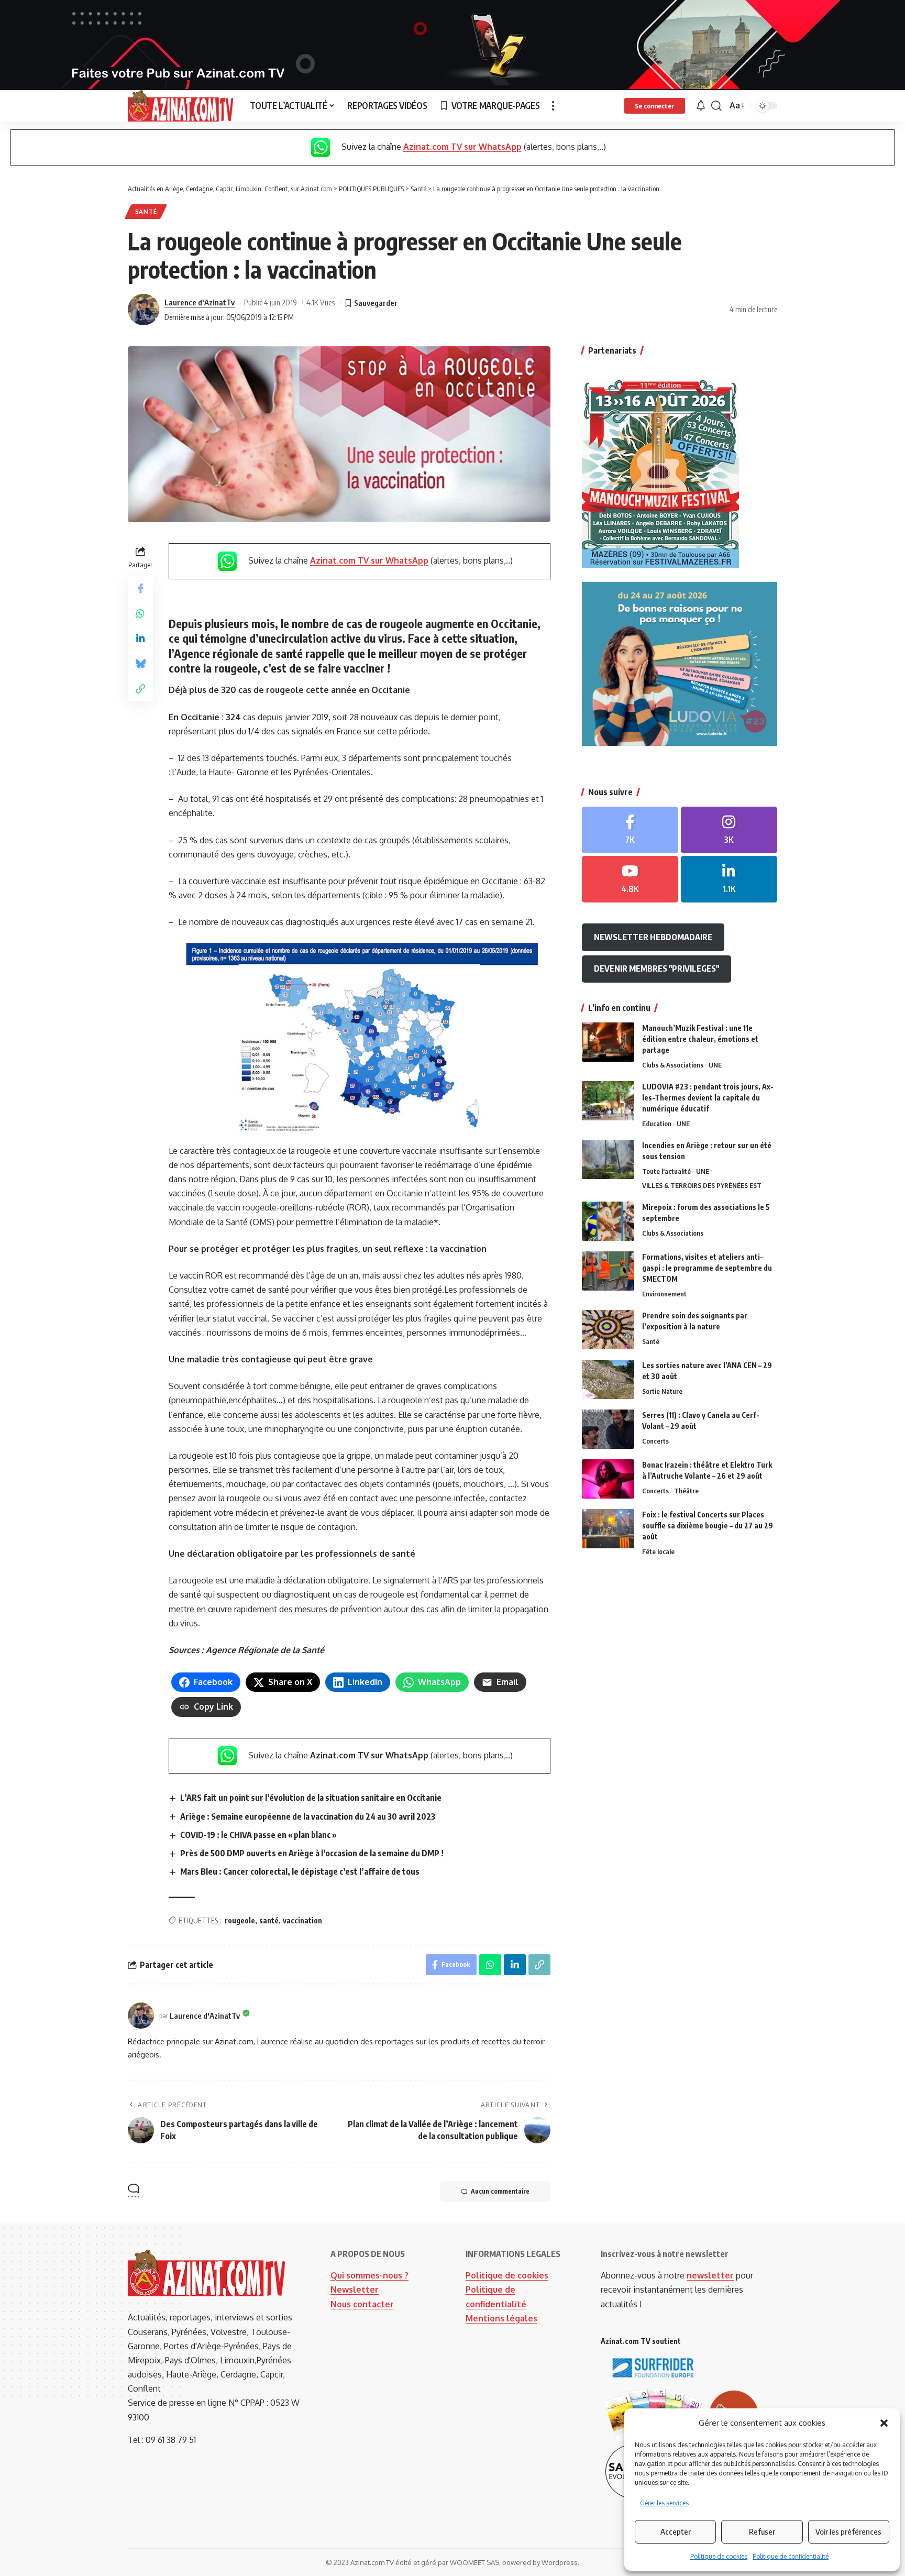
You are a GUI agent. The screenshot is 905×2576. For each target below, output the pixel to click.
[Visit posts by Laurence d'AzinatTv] (144, 310)
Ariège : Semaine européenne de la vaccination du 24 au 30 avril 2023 (308, 1817)
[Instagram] (729, 830)
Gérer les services (664, 2503)
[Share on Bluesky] (140, 664)
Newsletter (355, 2289)
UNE (715, 1065)
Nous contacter (362, 2304)
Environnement (664, 1294)
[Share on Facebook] (140, 589)
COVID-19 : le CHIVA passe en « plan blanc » (258, 1835)
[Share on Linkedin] (140, 639)
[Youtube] (630, 879)
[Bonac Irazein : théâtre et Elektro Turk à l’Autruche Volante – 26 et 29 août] (608, 1479)
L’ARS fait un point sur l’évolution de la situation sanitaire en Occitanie (311, 1798)
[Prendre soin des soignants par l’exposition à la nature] (608, 1330)
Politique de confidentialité (791, 2556)
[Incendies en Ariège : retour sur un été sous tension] (608, 1159)
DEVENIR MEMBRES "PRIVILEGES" (656, 968)
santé (269, 1920)
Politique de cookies (719, 2556)
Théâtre (686, 1491)
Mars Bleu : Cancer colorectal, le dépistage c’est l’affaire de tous (300, 1872)
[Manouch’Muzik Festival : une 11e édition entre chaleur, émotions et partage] (608, 1042)
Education (657, 1124)
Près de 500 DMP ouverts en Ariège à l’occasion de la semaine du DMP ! (312, 1853)
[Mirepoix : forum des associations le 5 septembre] (608, 1221)
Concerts (655, 1441)
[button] (884, 2423)
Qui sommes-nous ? (369, 2275)
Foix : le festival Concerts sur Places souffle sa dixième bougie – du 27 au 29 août (708, 1526)
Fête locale (658, 1551)
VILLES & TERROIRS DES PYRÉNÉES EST (702, 1185)
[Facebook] (630, 830)
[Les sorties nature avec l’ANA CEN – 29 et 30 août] (608, 1379)
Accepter (676, 2531)
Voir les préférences (848, 2531)
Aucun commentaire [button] (500, 2191)
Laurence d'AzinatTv (200, 302)
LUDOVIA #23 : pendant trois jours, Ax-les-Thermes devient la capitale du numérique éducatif (708, 1098)
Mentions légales (501, 2318)
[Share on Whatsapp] (140, 614)
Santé (146, 211)
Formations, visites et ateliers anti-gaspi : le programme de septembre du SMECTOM (707, 1268)
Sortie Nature (662, 1391)
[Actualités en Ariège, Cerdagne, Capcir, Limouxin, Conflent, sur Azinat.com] (180, 106)
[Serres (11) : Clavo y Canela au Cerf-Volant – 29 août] (608, 1429)
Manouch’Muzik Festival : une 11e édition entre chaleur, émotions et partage (700, 1039)
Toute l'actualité (666, 1171)
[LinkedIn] (729, 879)
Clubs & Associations (673, 1065)
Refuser (762, 2531)
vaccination (302, 1920)
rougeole (240, 1920)
